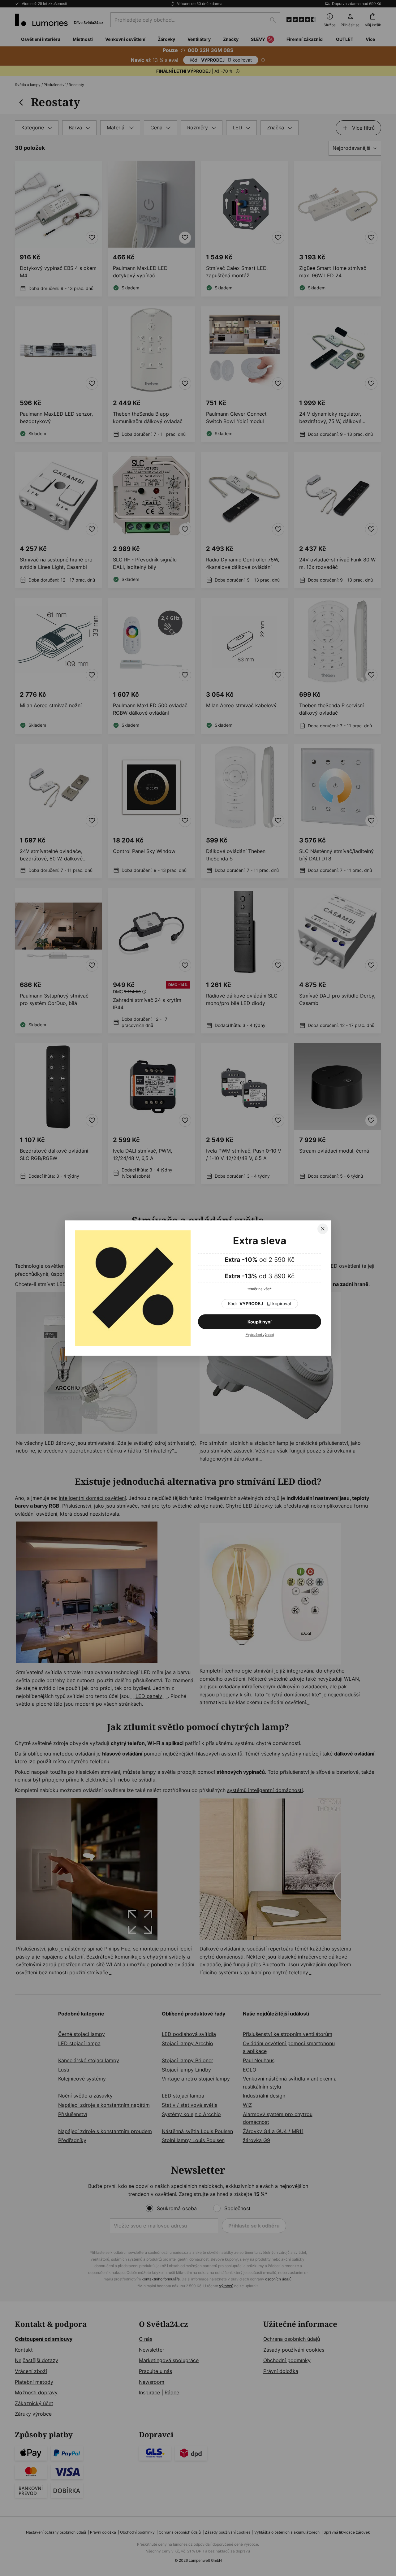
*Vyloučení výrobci (260, 1335)
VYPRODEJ (260, 1304)
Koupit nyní (260, 1322)
